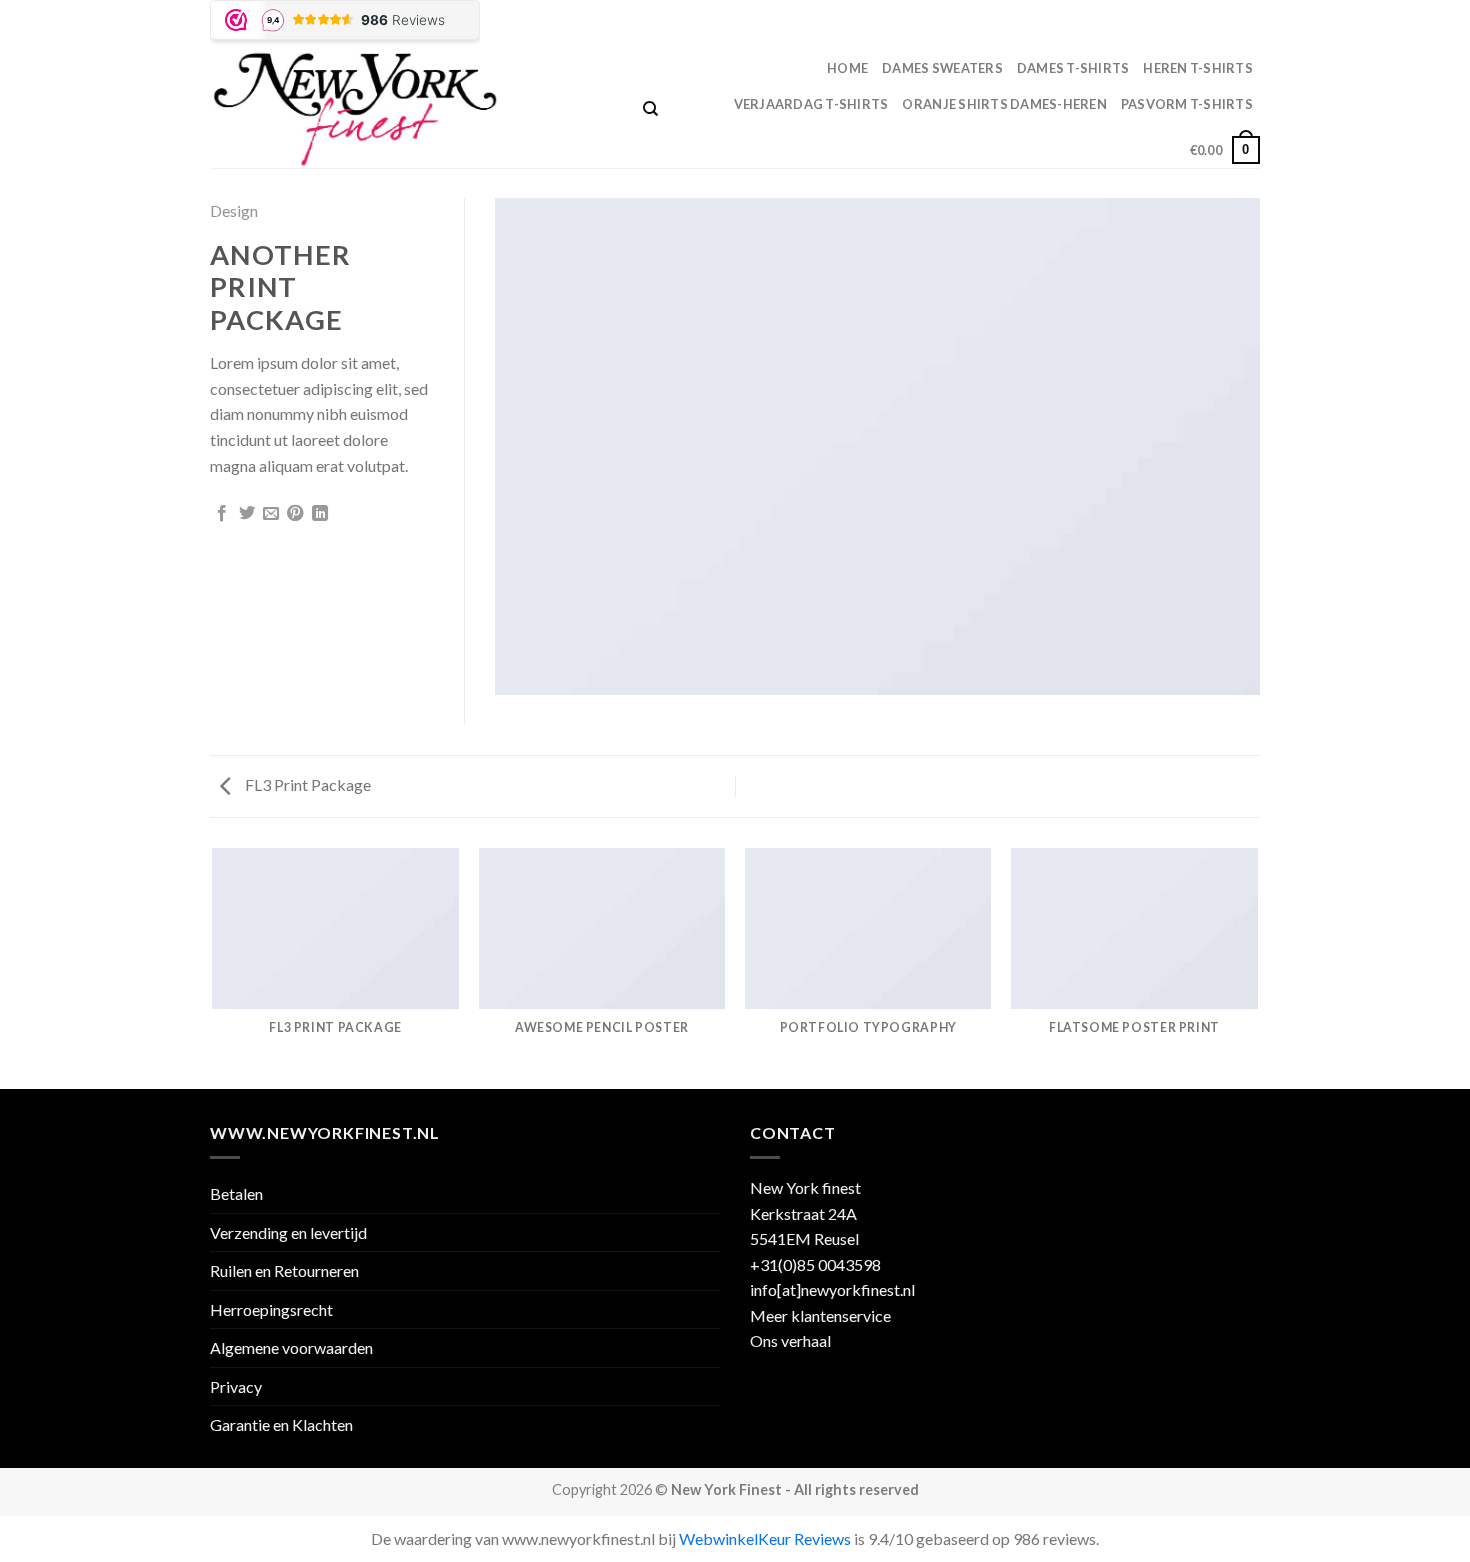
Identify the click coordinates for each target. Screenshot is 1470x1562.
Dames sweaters (942, 68)
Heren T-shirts (1198, 68)
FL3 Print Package (306, 784)
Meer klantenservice (820, 1315)
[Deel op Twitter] (247, 514)
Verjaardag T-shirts (811, 104)
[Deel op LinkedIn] (320, 514)
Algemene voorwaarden (291, 1347)
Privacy (236, 1386)
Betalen (236, 1193)
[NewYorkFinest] (411, 109)
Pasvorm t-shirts (1187, 104)
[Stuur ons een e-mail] (1250, 25)
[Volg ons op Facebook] (1212, 25)
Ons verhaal (790, 1340)
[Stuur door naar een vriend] (271, 514)
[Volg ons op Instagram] (1231, 25)
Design (234, 210)
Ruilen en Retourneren (284, 1270)
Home (847, 68)
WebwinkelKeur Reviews (765, 1538)
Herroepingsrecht (271, 1309)
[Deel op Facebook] (222, 514)
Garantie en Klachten (281, 1424)
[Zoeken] (650, 109)
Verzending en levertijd (288, 1232)
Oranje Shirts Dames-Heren (1004, 104)
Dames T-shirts (1073, 68)
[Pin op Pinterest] (295, 514)
